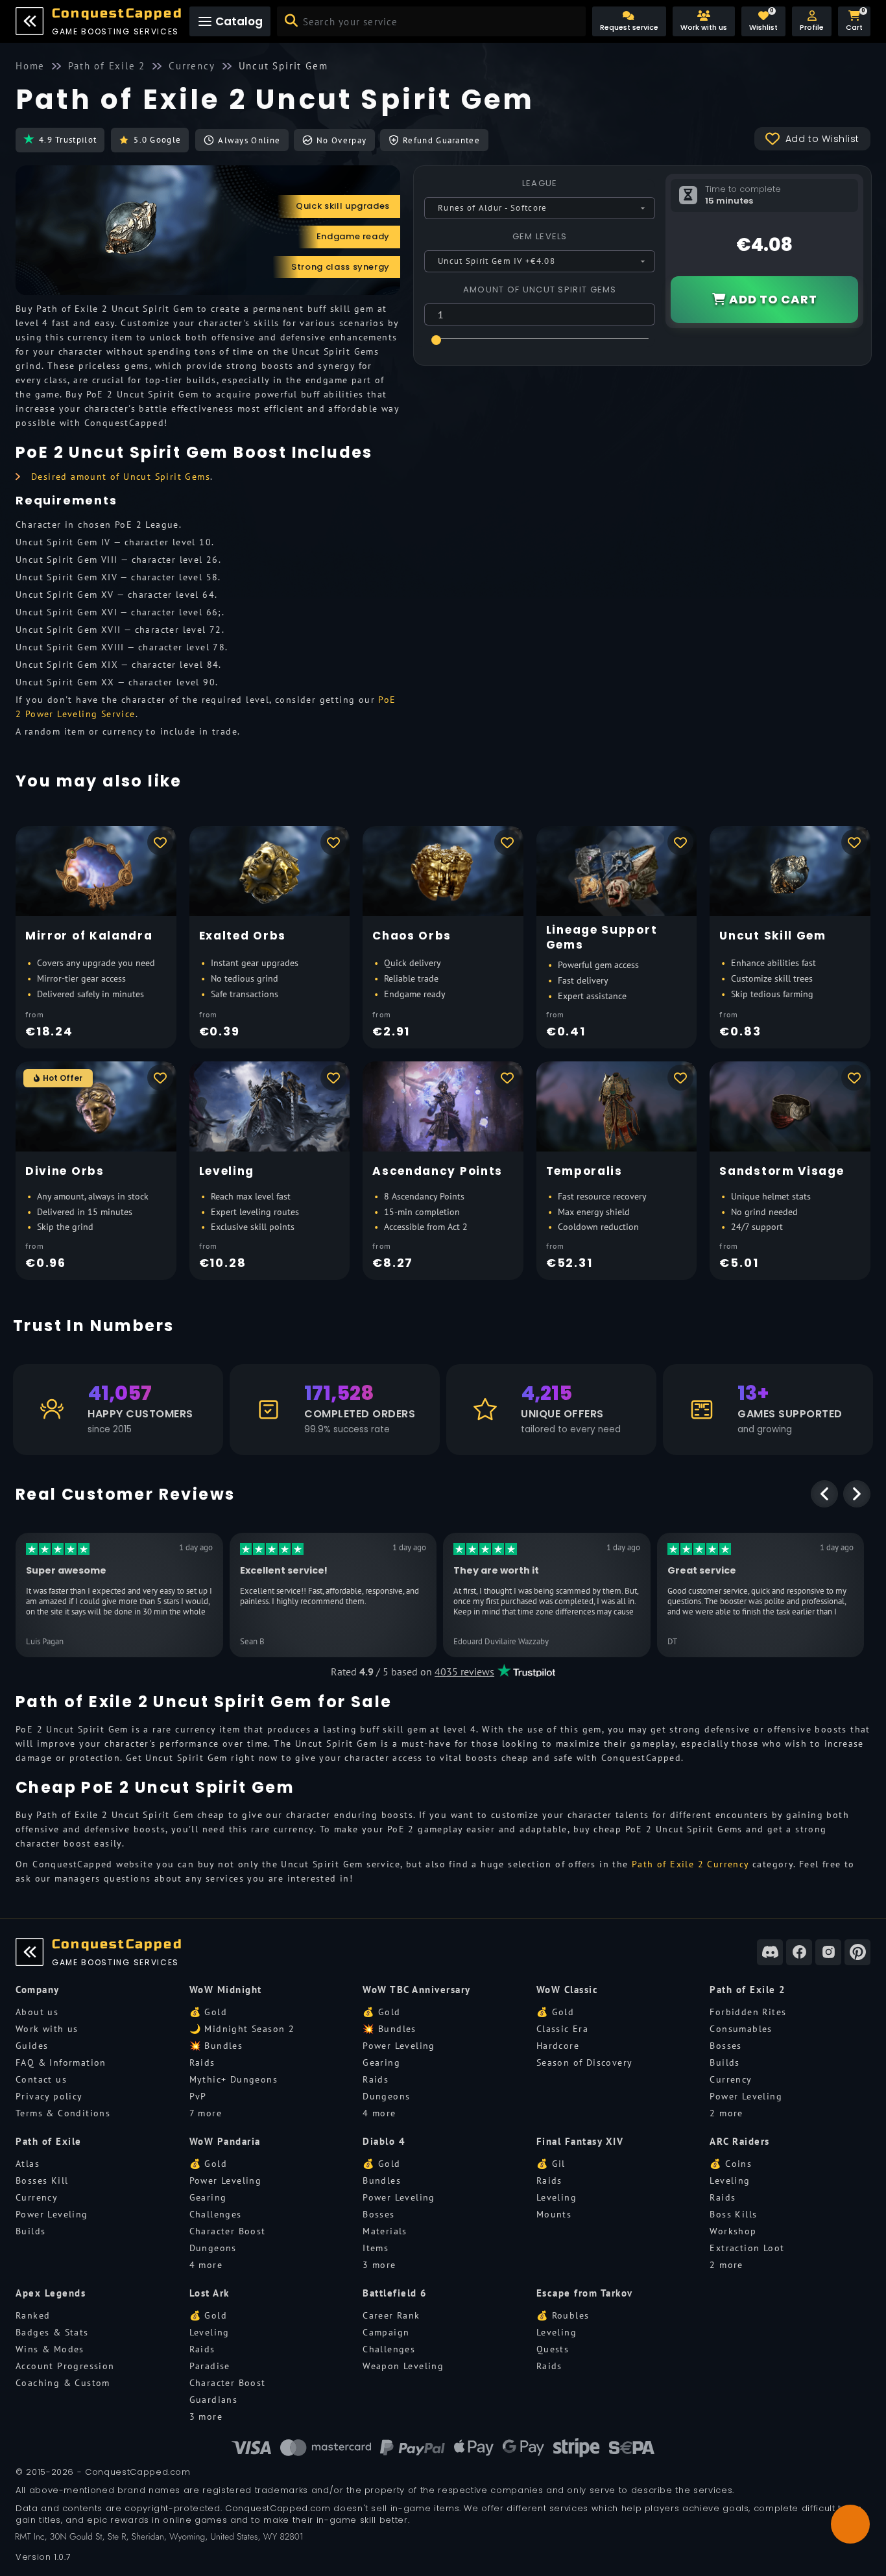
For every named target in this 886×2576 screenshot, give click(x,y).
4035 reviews (464, 1672)
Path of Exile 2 (748, 1990)
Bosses (725, 2046)
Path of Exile (49, 2141)
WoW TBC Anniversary (417, 1990)
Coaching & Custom (63, 2383)
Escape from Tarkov (585, 2293)
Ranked (33, 2315)
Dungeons (386, 2096)
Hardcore (558, 2046)
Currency (731, 2079)
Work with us (47, 2029)
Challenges (216, 2214)
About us (37, 2012)
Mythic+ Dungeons (233, 2079)
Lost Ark (210, 2293)
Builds (724, 2062)
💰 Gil (551, 2164)
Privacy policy (49, 2096)
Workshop (733, 2231)
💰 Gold (208, 2012)
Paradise (210, 2366)
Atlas (28, 2164)
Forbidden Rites (748, 2012)
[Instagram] (828, 1952)
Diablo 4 (384, 2141)
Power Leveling (399, 2046)
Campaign (386, 2332)
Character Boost (228, 2231)
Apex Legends (51, 2293)
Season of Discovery (585, 2062)
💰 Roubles (563, 2315)
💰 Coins (731, 2164)
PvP (198, 2096)
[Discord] (770, 1952)
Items (376, 2248)
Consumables (741, 2029)
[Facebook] (799, 1952)
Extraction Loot (747, 2248)
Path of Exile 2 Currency (690, 1864)
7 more (206, 2113)
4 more (379, 2113)
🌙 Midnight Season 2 (242, 2029)
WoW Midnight (226, 1990)
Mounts (554, 2214)
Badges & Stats (52, 2332)
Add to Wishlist (823, 139)
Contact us (41, 2079)
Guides (32, 2046)
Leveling (557, 2197)
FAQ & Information (61, 2062)
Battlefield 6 (395, 2293)
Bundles (382, 2180)
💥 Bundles (216, 2046)
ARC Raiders (740, 2141)
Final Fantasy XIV (580, 2141)
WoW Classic (568, 1990)
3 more (379, 2265)
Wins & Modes (50, 2349)
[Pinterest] (857, 1952)
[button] (812, 21)
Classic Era (562, 2029)
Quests (553, 2349)
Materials (385, 2231)
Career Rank (391, 2315)
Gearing (381, 2062)
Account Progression (65, 2366)
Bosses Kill (42, 2180)
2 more (726, 2113)
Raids (202, 2062)
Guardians (214, 2400)
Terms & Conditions (63, 2113)
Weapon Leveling (403, 2366)
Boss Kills (733, 2214)
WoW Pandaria (225, 2141)
